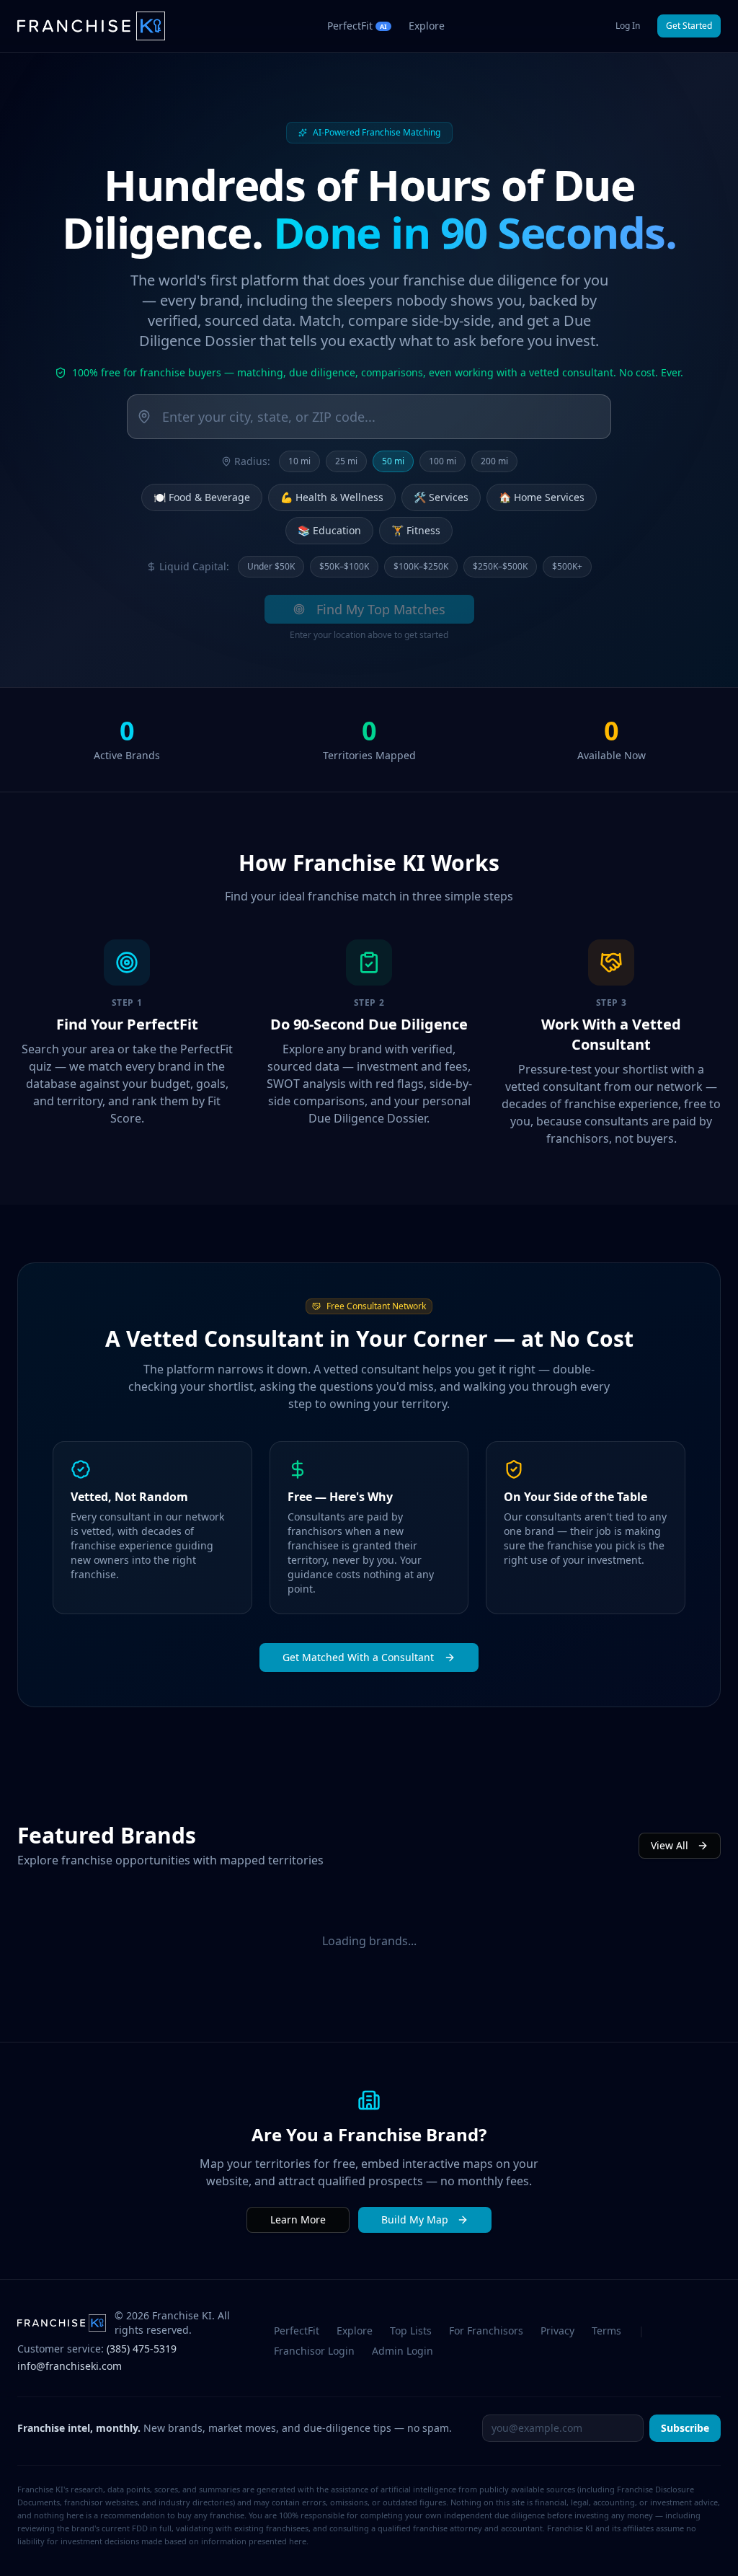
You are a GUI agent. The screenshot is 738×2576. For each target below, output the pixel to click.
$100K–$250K (421, 566)
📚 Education (329, 530)
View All (670, 1845)
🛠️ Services (441, 497)
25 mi (346, 461)
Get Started (689, 26)
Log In (628, 26)
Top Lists (411, 2331)
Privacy (557, 2331)
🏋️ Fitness (416, 530)
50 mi (393, 461)
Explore (427, 26)
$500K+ (567, 566)
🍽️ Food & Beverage (202, 497)
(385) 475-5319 (142, 2349)
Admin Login (403, 2351)
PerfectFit (297, 2331)
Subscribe (685, 2428)
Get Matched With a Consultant (358, 1657)
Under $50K (271, 566)
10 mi (299, 461)
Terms (606, 2331)
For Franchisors (486, 2331)
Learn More (298, 2219)
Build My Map (415, 2219)
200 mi (494, 461)
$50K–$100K (344, 566)
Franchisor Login (314, 2351)
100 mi (443, 461)
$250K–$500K (500, 566)
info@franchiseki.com (70, 2366)
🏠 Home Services (542, 497)
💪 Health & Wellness (332, 497)
